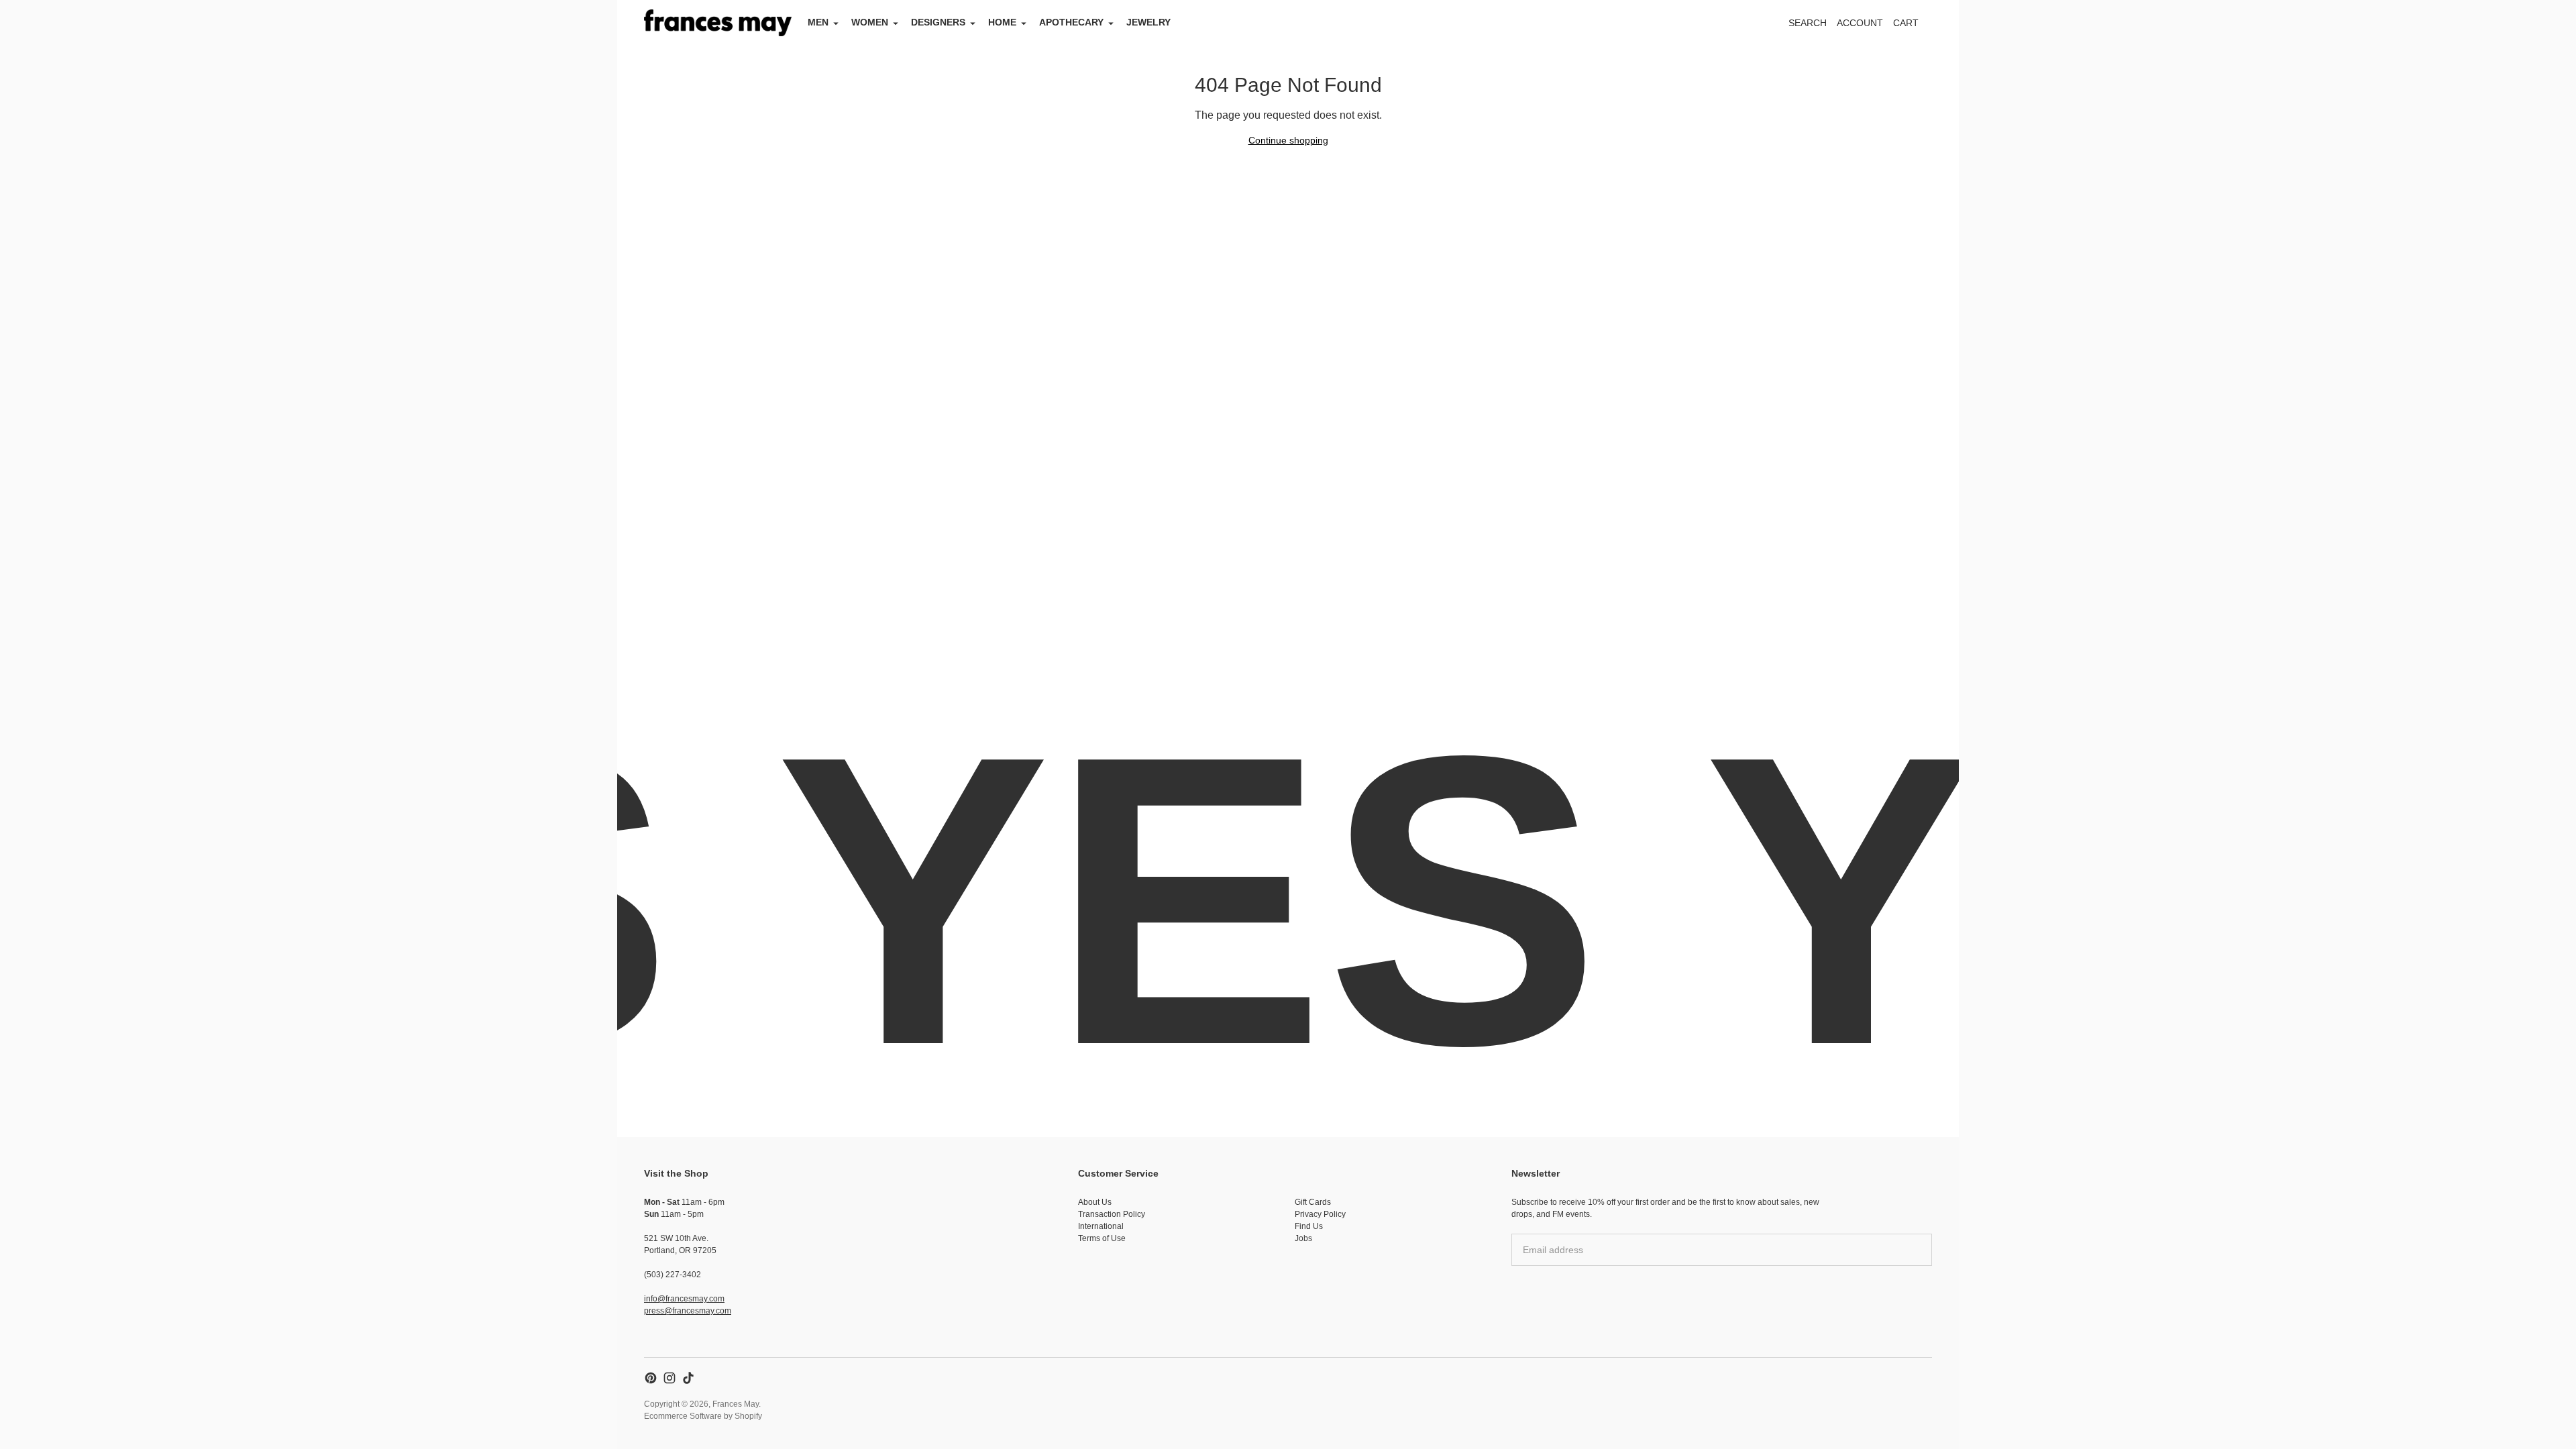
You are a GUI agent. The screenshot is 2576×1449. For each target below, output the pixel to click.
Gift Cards (1313, 1202)
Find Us (1309, 1226)
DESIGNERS (938, 22)
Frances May (736, 1404)
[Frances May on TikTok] (688, 1378)
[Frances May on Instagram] (669, 1378)
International (1101, 1226)
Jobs (1303, 1238)
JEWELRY (1148, 22)
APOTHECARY (1071, 22)
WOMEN (870, 22)
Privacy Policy (1320, 1214)
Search (1808, 23)
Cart (1913, 26)
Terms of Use (1102, 1238)
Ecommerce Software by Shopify (703, 1416)
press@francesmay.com (688, 1311)
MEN (818, 22)
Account (1860, 23)
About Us (1095, 1202)
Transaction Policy (1112, 1214)
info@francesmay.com (684, 1299)
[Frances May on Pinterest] (651, 1378)
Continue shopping (1288, 140)
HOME (1002, 22)
